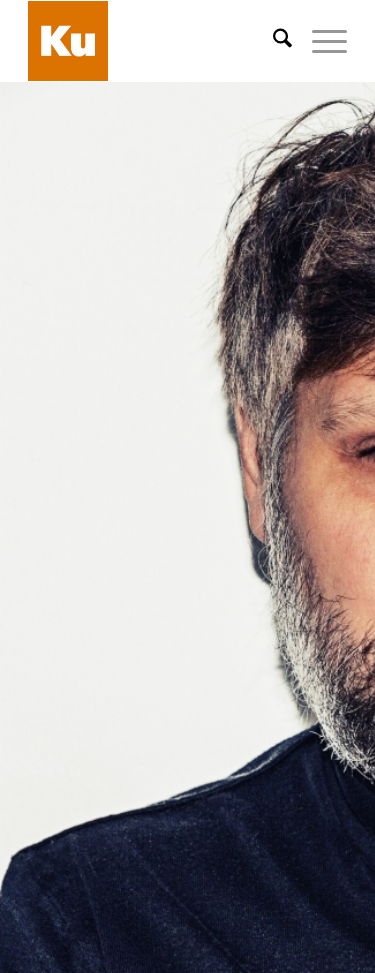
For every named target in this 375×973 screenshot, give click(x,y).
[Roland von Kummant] (155, 41)
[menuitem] (272, 41)
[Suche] (272, 41)
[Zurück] (45, 569)
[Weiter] (330, 569)
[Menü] (319, 41)
